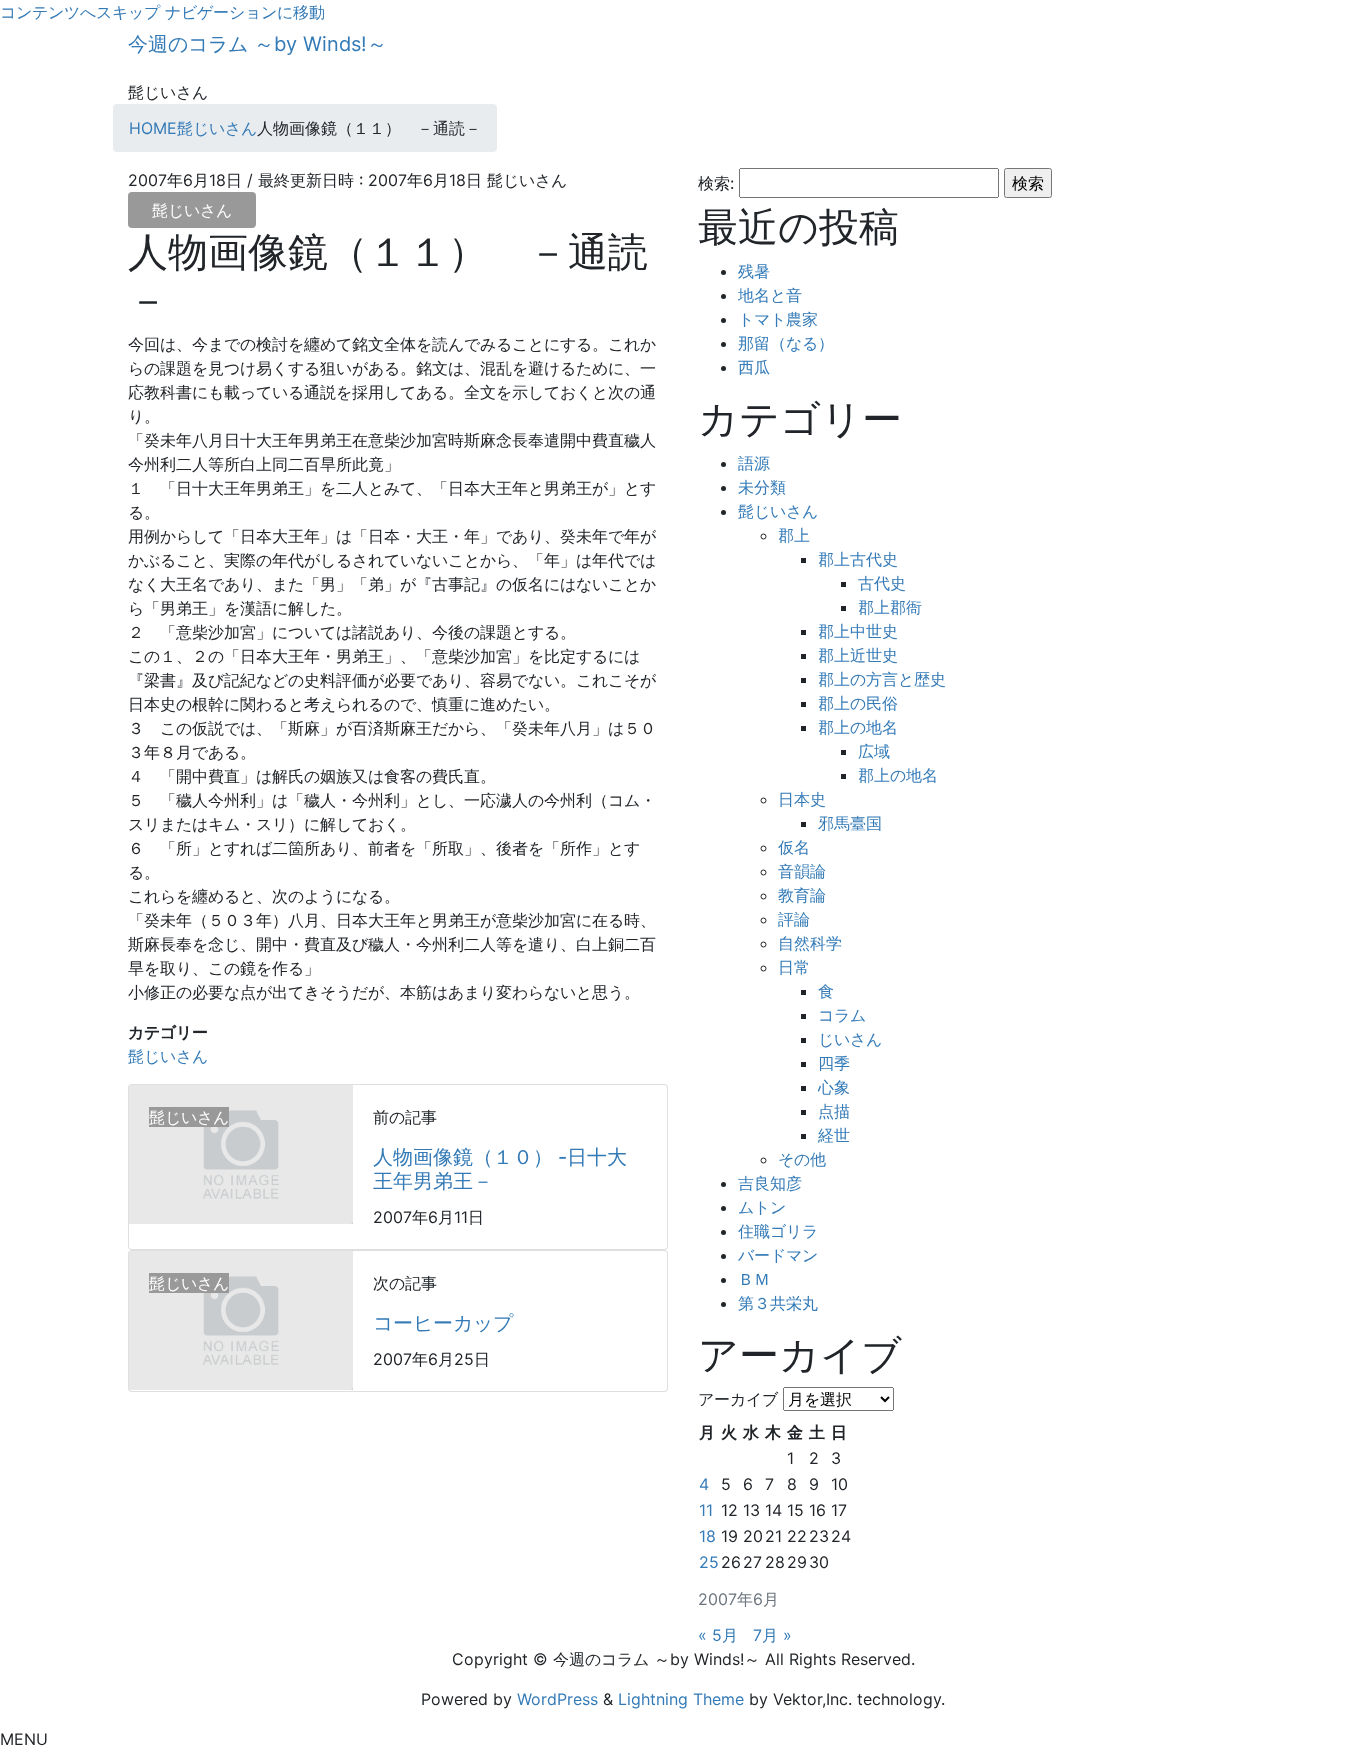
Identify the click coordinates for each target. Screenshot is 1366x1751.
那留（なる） (786, 343)
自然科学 (810, 943)
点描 (834, 1111)
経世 (834, 1135)
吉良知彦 (770, 1183)
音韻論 (802, 871)
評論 (794, 919)
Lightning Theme (681, 1699)
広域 (874, 751)
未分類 (762, 487)
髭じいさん (192, 210)
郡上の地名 (858, 727)
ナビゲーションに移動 (245, 12)
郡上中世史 (858, 631)
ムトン (762, 1207)
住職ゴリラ (778, 1231)
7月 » (772, 1635)
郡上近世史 (858, 655)
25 (709, 1562)
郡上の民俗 (858, 703)
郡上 (794, 535)
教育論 (802, 895)
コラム (842, 1015)
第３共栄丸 (778, 1303)
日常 (794, 967)
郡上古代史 (858, 559)
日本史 (802, 799)
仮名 (794, 847)
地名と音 (770, 295)
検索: (716, 183)
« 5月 (718, 1635)
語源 (754, 463)
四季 (834, 1063)
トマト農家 (778, 319)
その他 (802, 1159)
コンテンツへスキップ (80, 12)
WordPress (557, 1699)
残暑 (754, 271)
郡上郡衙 (890, 607)
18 (707, 1536)
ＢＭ (754, 1279)
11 (706, 1510)
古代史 (882, 583)
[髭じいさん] (241, 1153)
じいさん (850, 1039)
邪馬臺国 (850, 823)
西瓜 (754, 367)
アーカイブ (738, 1399)
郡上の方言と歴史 (882, 679)
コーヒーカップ (443, 1323)
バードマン (778, 1255)
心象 (834, 1087)
